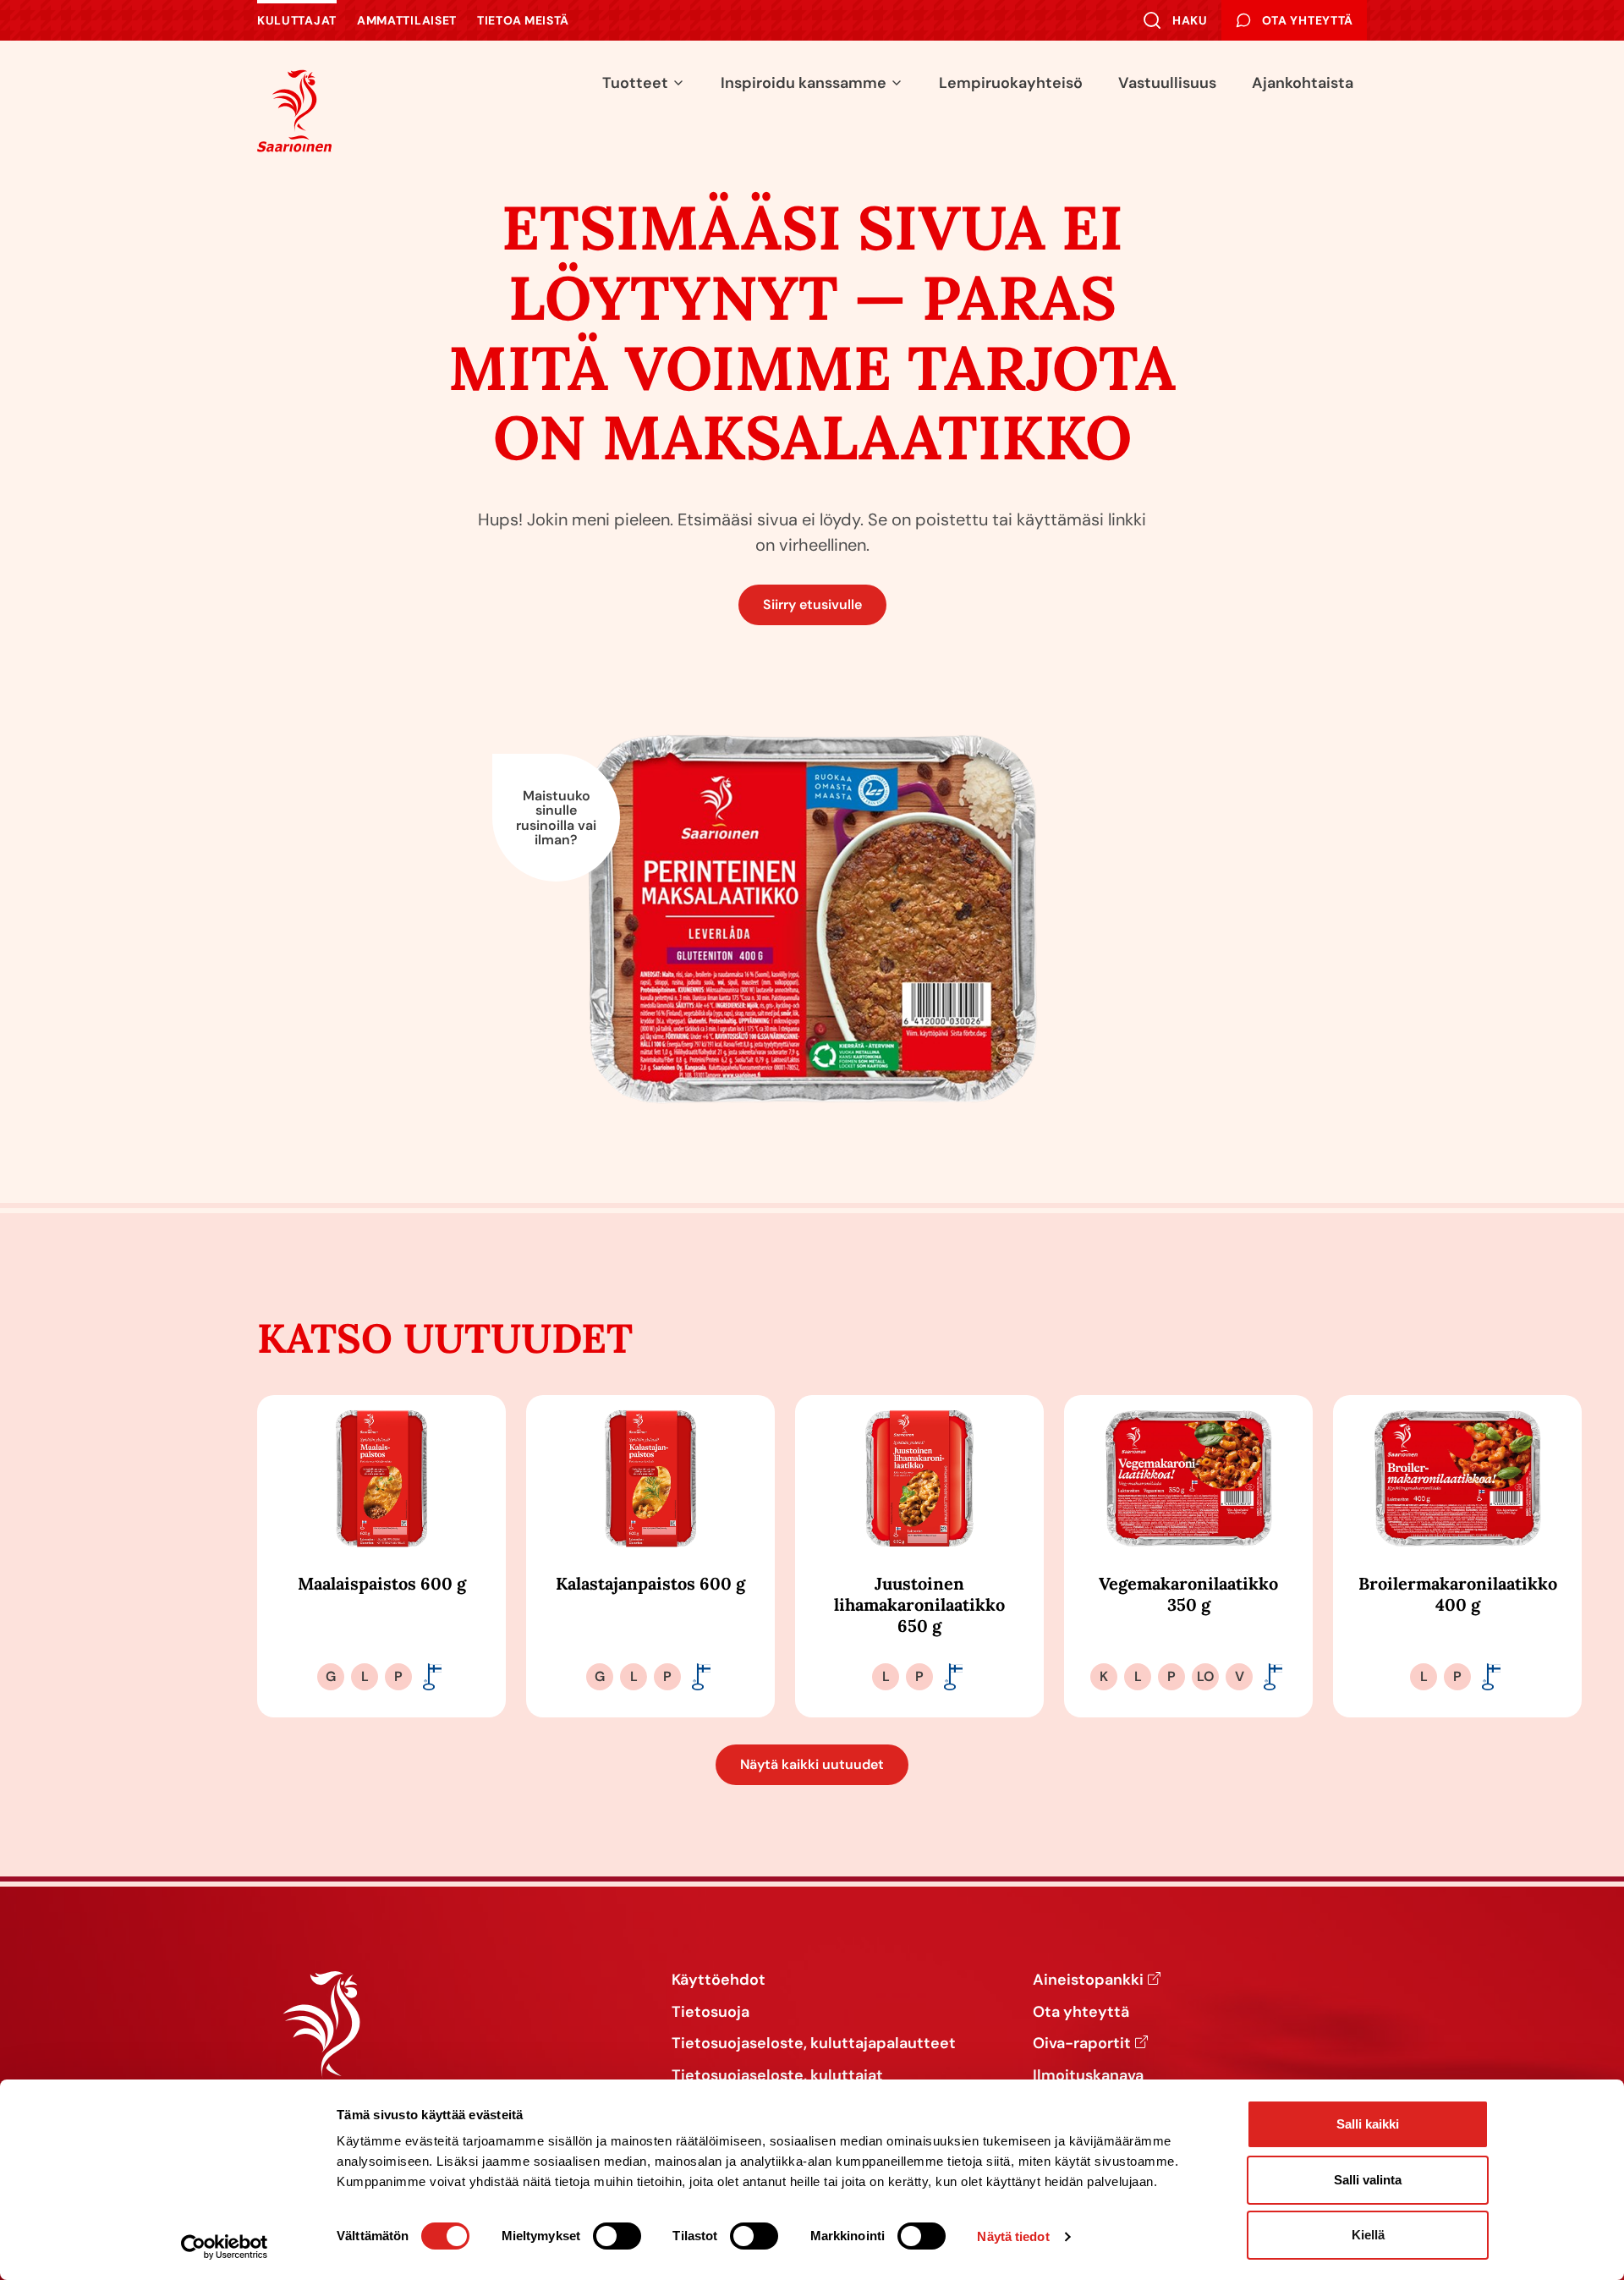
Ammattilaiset (407, 20)
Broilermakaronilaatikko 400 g (1458, 1594)
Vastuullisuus (1167, 83)
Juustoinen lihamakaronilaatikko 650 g (919, 1604)
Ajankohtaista (1303, 83)
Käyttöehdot (719, 1981)
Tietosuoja (710, 2013)
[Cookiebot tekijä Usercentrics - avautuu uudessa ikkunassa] (225, 2247)
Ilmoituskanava (1088, 2076)
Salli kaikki (1368, 2124)
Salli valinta (1368, 2180)
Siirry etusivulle (812, 604)
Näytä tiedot (1013, 2236)
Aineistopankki (1088, 1981)
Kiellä (1368, 2235)
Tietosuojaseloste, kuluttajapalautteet (814, 2044)
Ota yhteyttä (1081, 2013)
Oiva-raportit (1082, 2044)
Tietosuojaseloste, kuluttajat (777, 2076)
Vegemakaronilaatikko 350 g (1188, 1594)
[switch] (617, 2236)
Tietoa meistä (523, 20)
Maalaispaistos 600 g (382, 1583)
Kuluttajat (297, 20)
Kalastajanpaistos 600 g (650, 1583)
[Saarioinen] (294, 110)
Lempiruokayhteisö (1011, 83)
